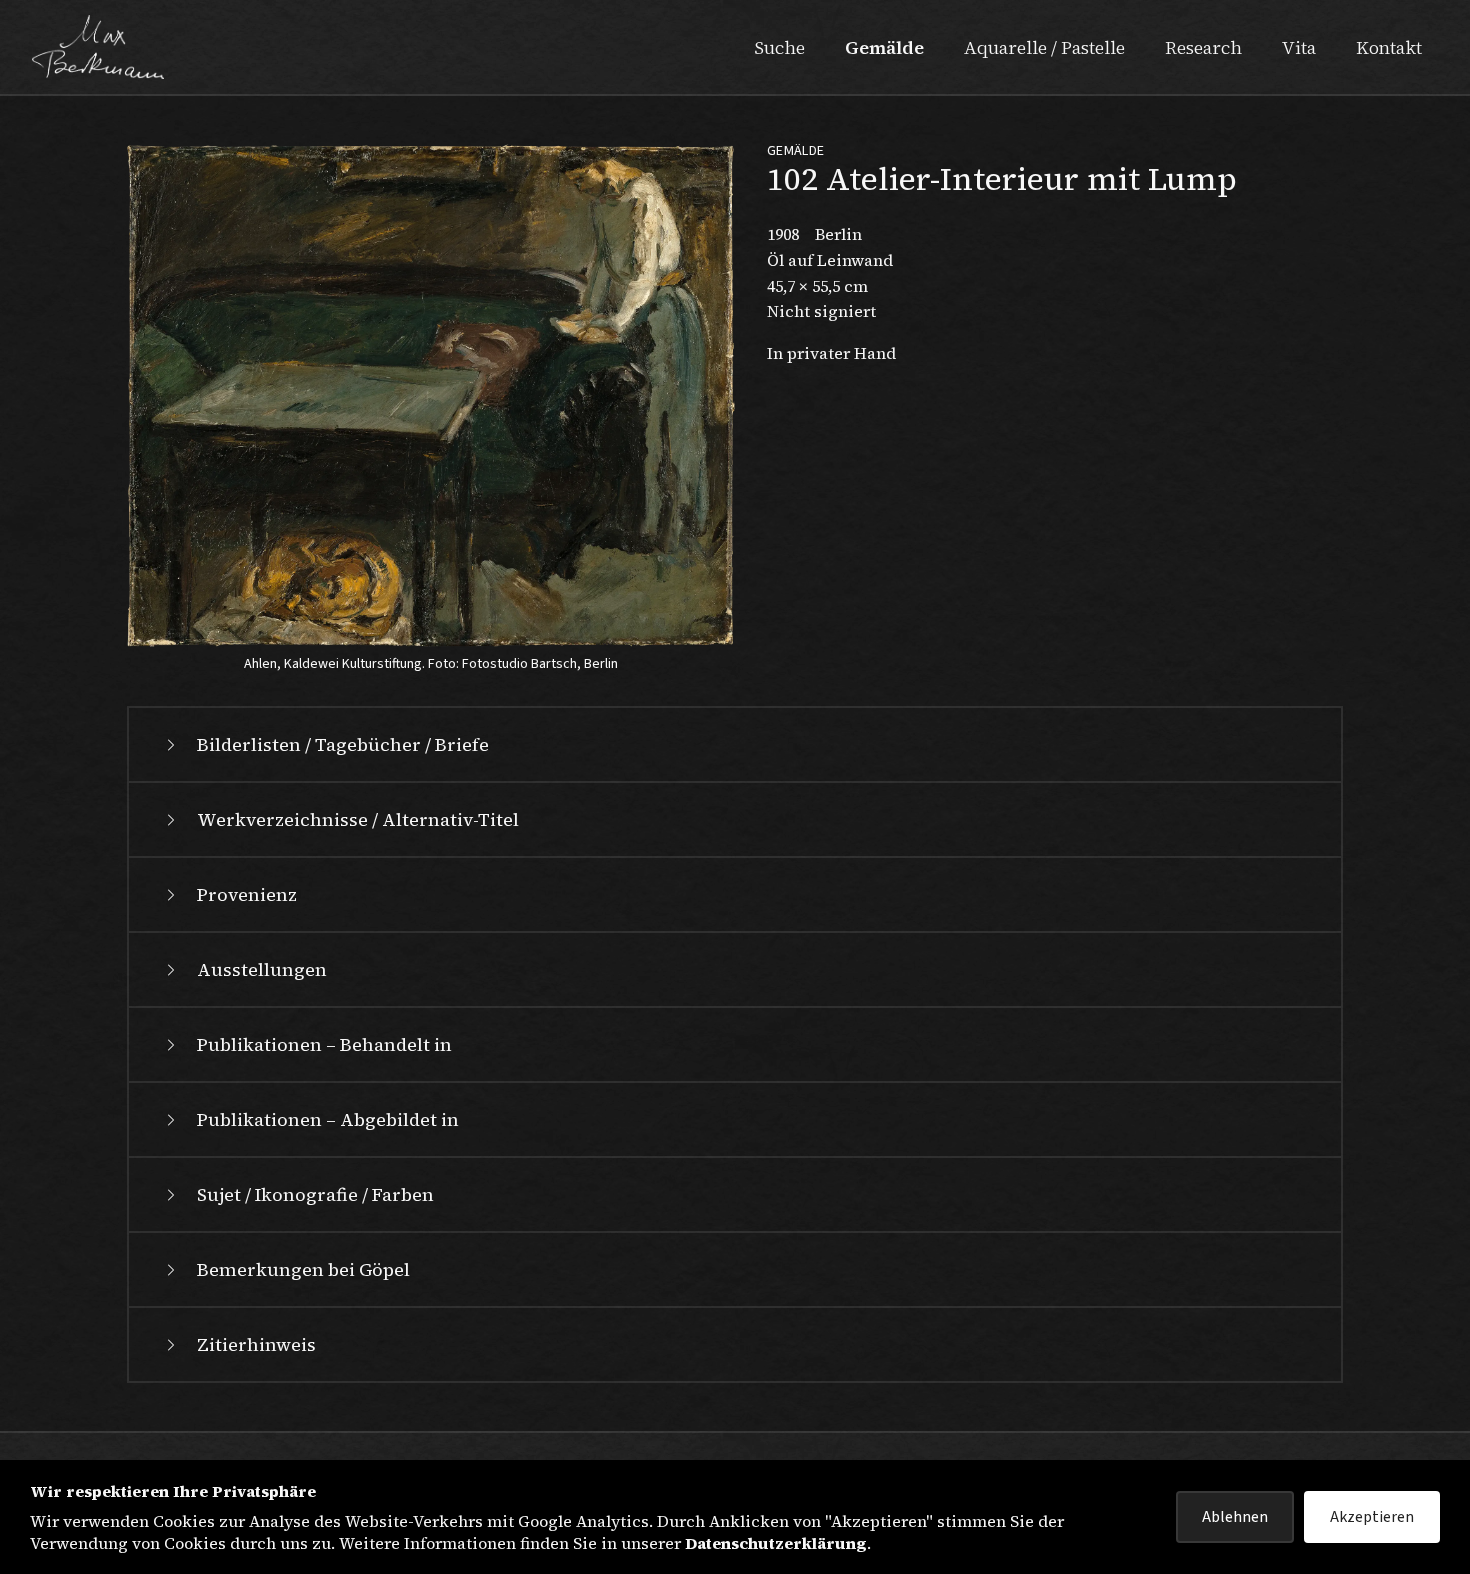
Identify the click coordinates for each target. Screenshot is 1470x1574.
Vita (1299, 47)
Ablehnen (1235, 1517)
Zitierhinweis (256, 1344)
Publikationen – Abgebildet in (328, 1119)
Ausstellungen (262, 969)
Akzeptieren (1372, 1517)
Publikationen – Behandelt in (324, 1044)
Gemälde (884, 47)
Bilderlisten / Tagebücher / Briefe (343, 744)
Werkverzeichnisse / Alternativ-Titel (358, 819)
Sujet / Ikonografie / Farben (315, 1194)
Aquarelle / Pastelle (1044, 47)
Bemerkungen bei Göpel (303, 1269)
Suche (779, 47)
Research (1203, 47)
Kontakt (1389, 47)
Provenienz (247, 894)
